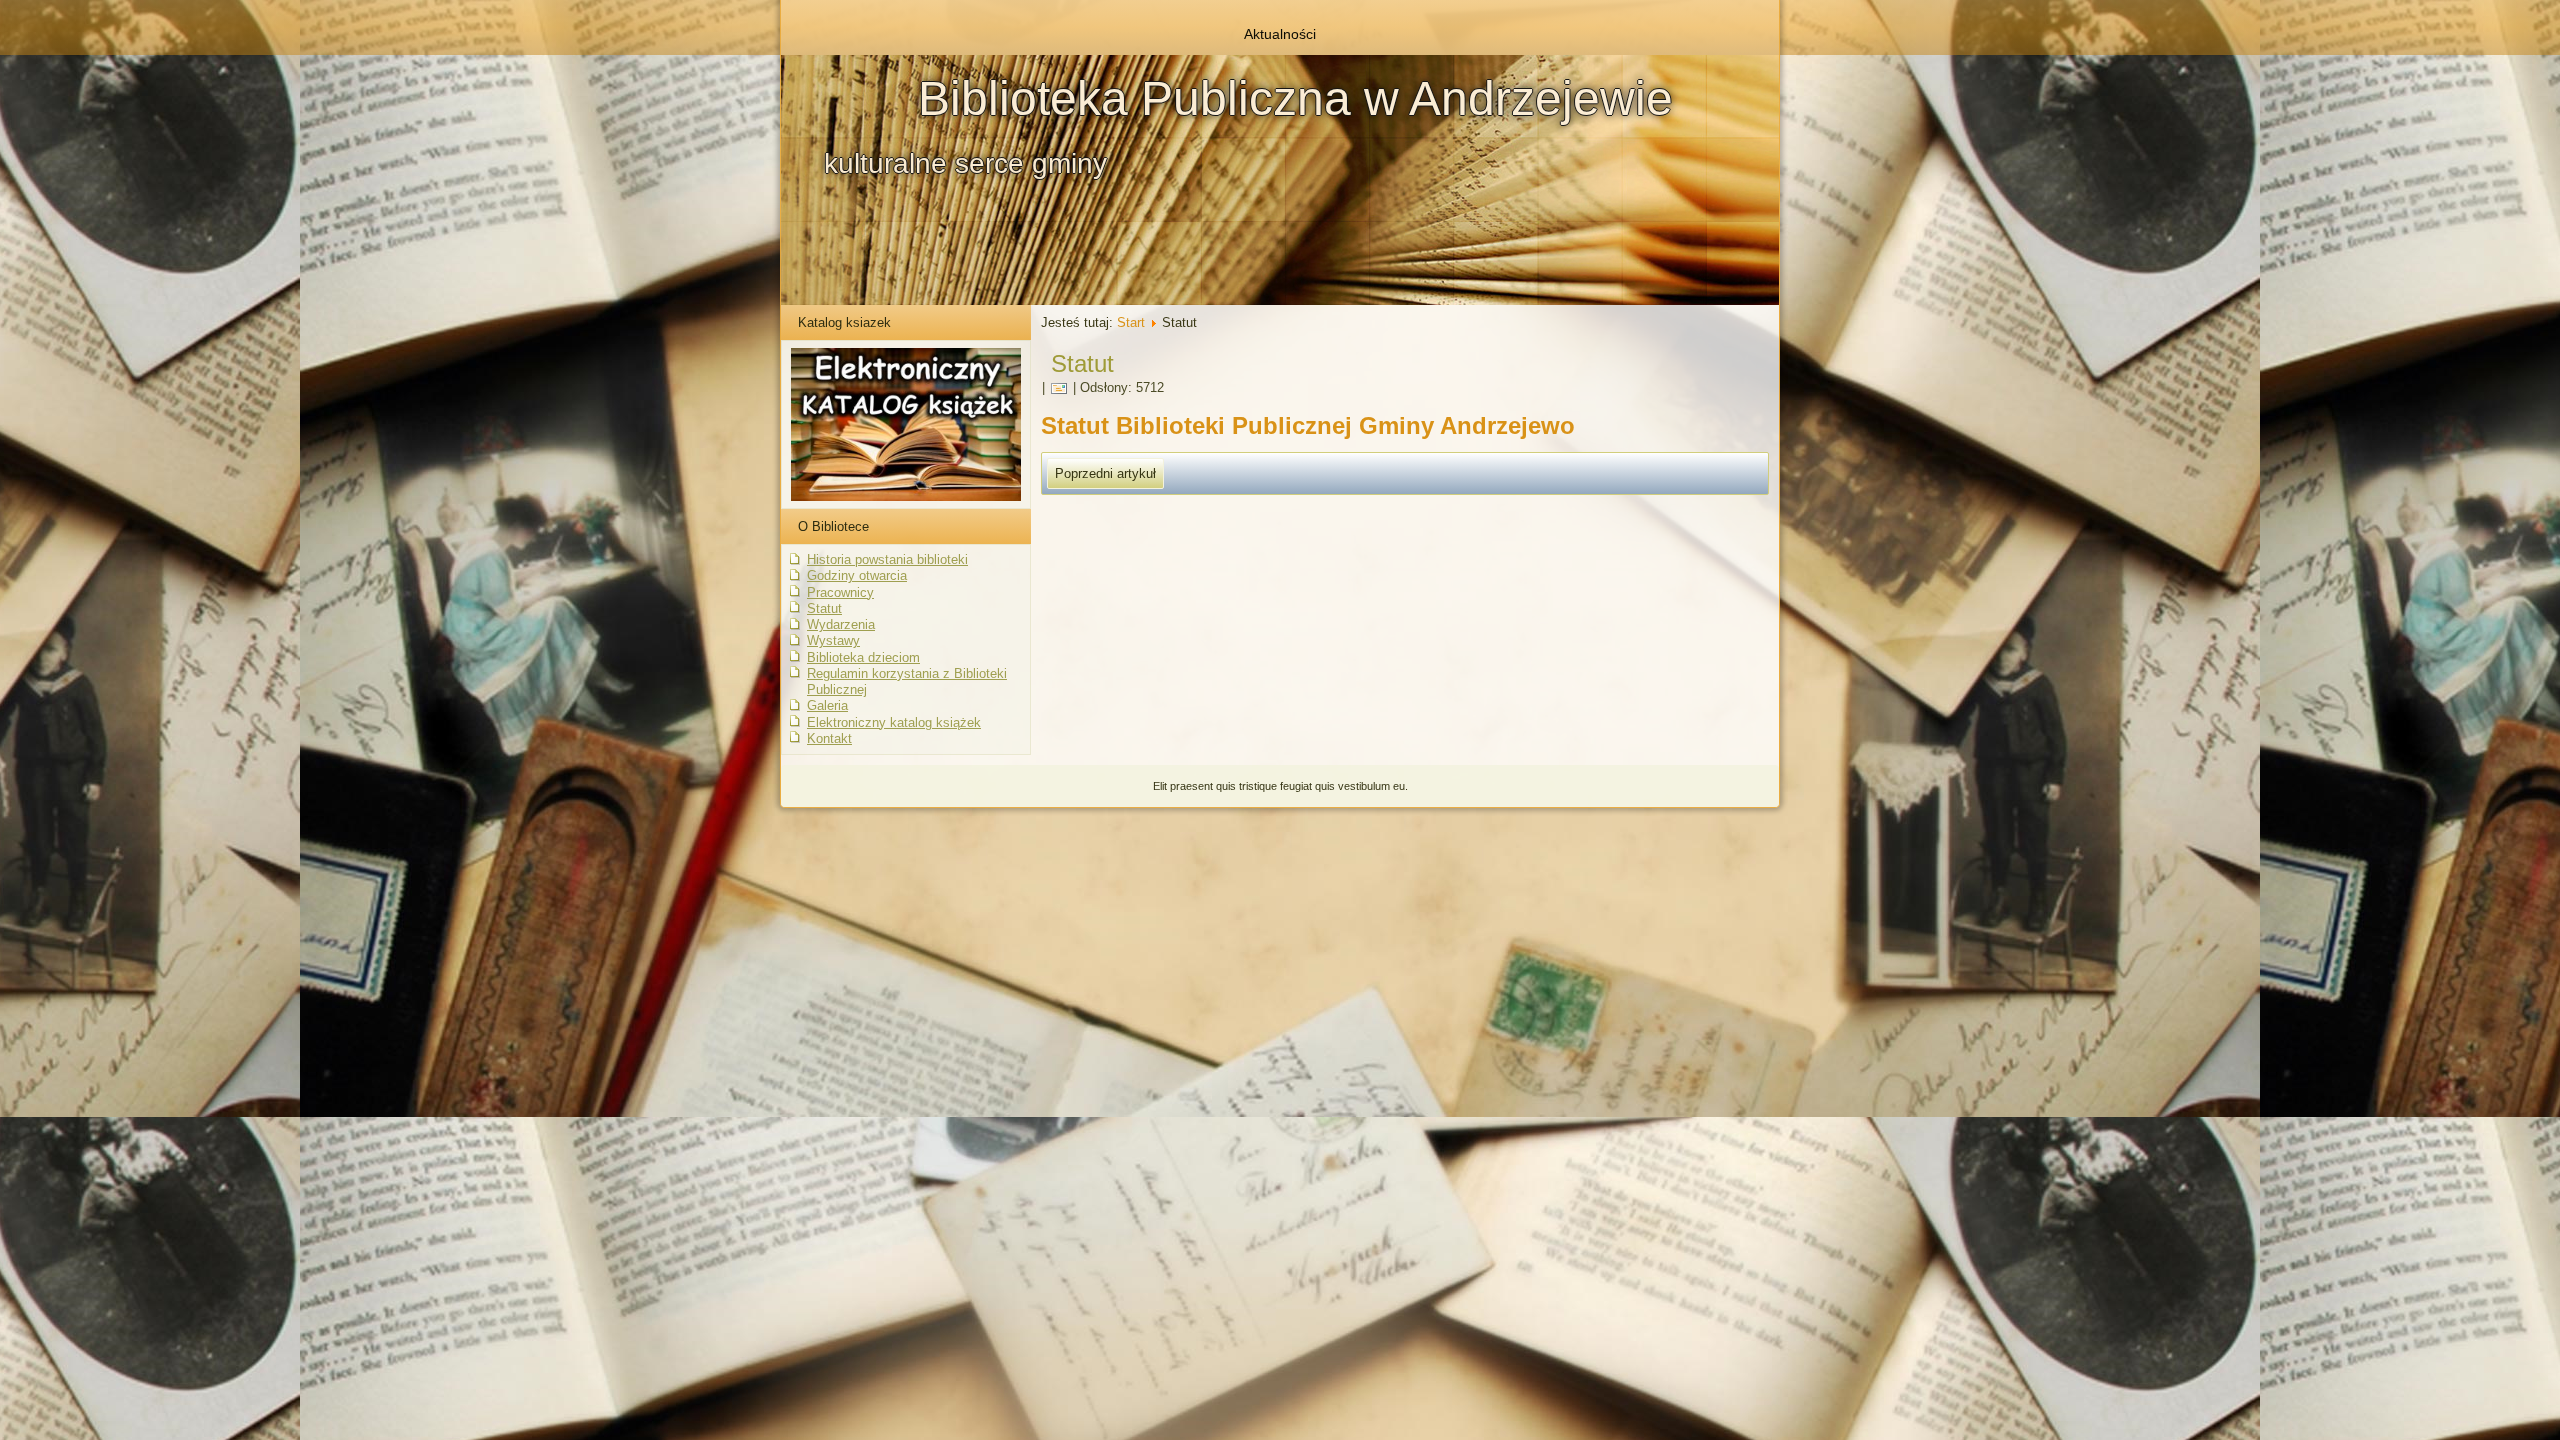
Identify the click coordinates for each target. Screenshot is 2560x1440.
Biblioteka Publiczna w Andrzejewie (1295, 98)
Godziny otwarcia (857, 575)
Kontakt (829, 738)
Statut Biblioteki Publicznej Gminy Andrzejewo (1308, 425)
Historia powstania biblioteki (887, 559)
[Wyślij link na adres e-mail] (1059, 387)
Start (1131, 322)
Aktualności (1280, 34)
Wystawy (833, 640)
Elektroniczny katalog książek (894, 722)
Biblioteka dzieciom (863, 657)
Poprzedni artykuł (1105, 473)
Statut (824, 608)
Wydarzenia (841, 624)
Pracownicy (840, 592)
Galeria (827, 705)
